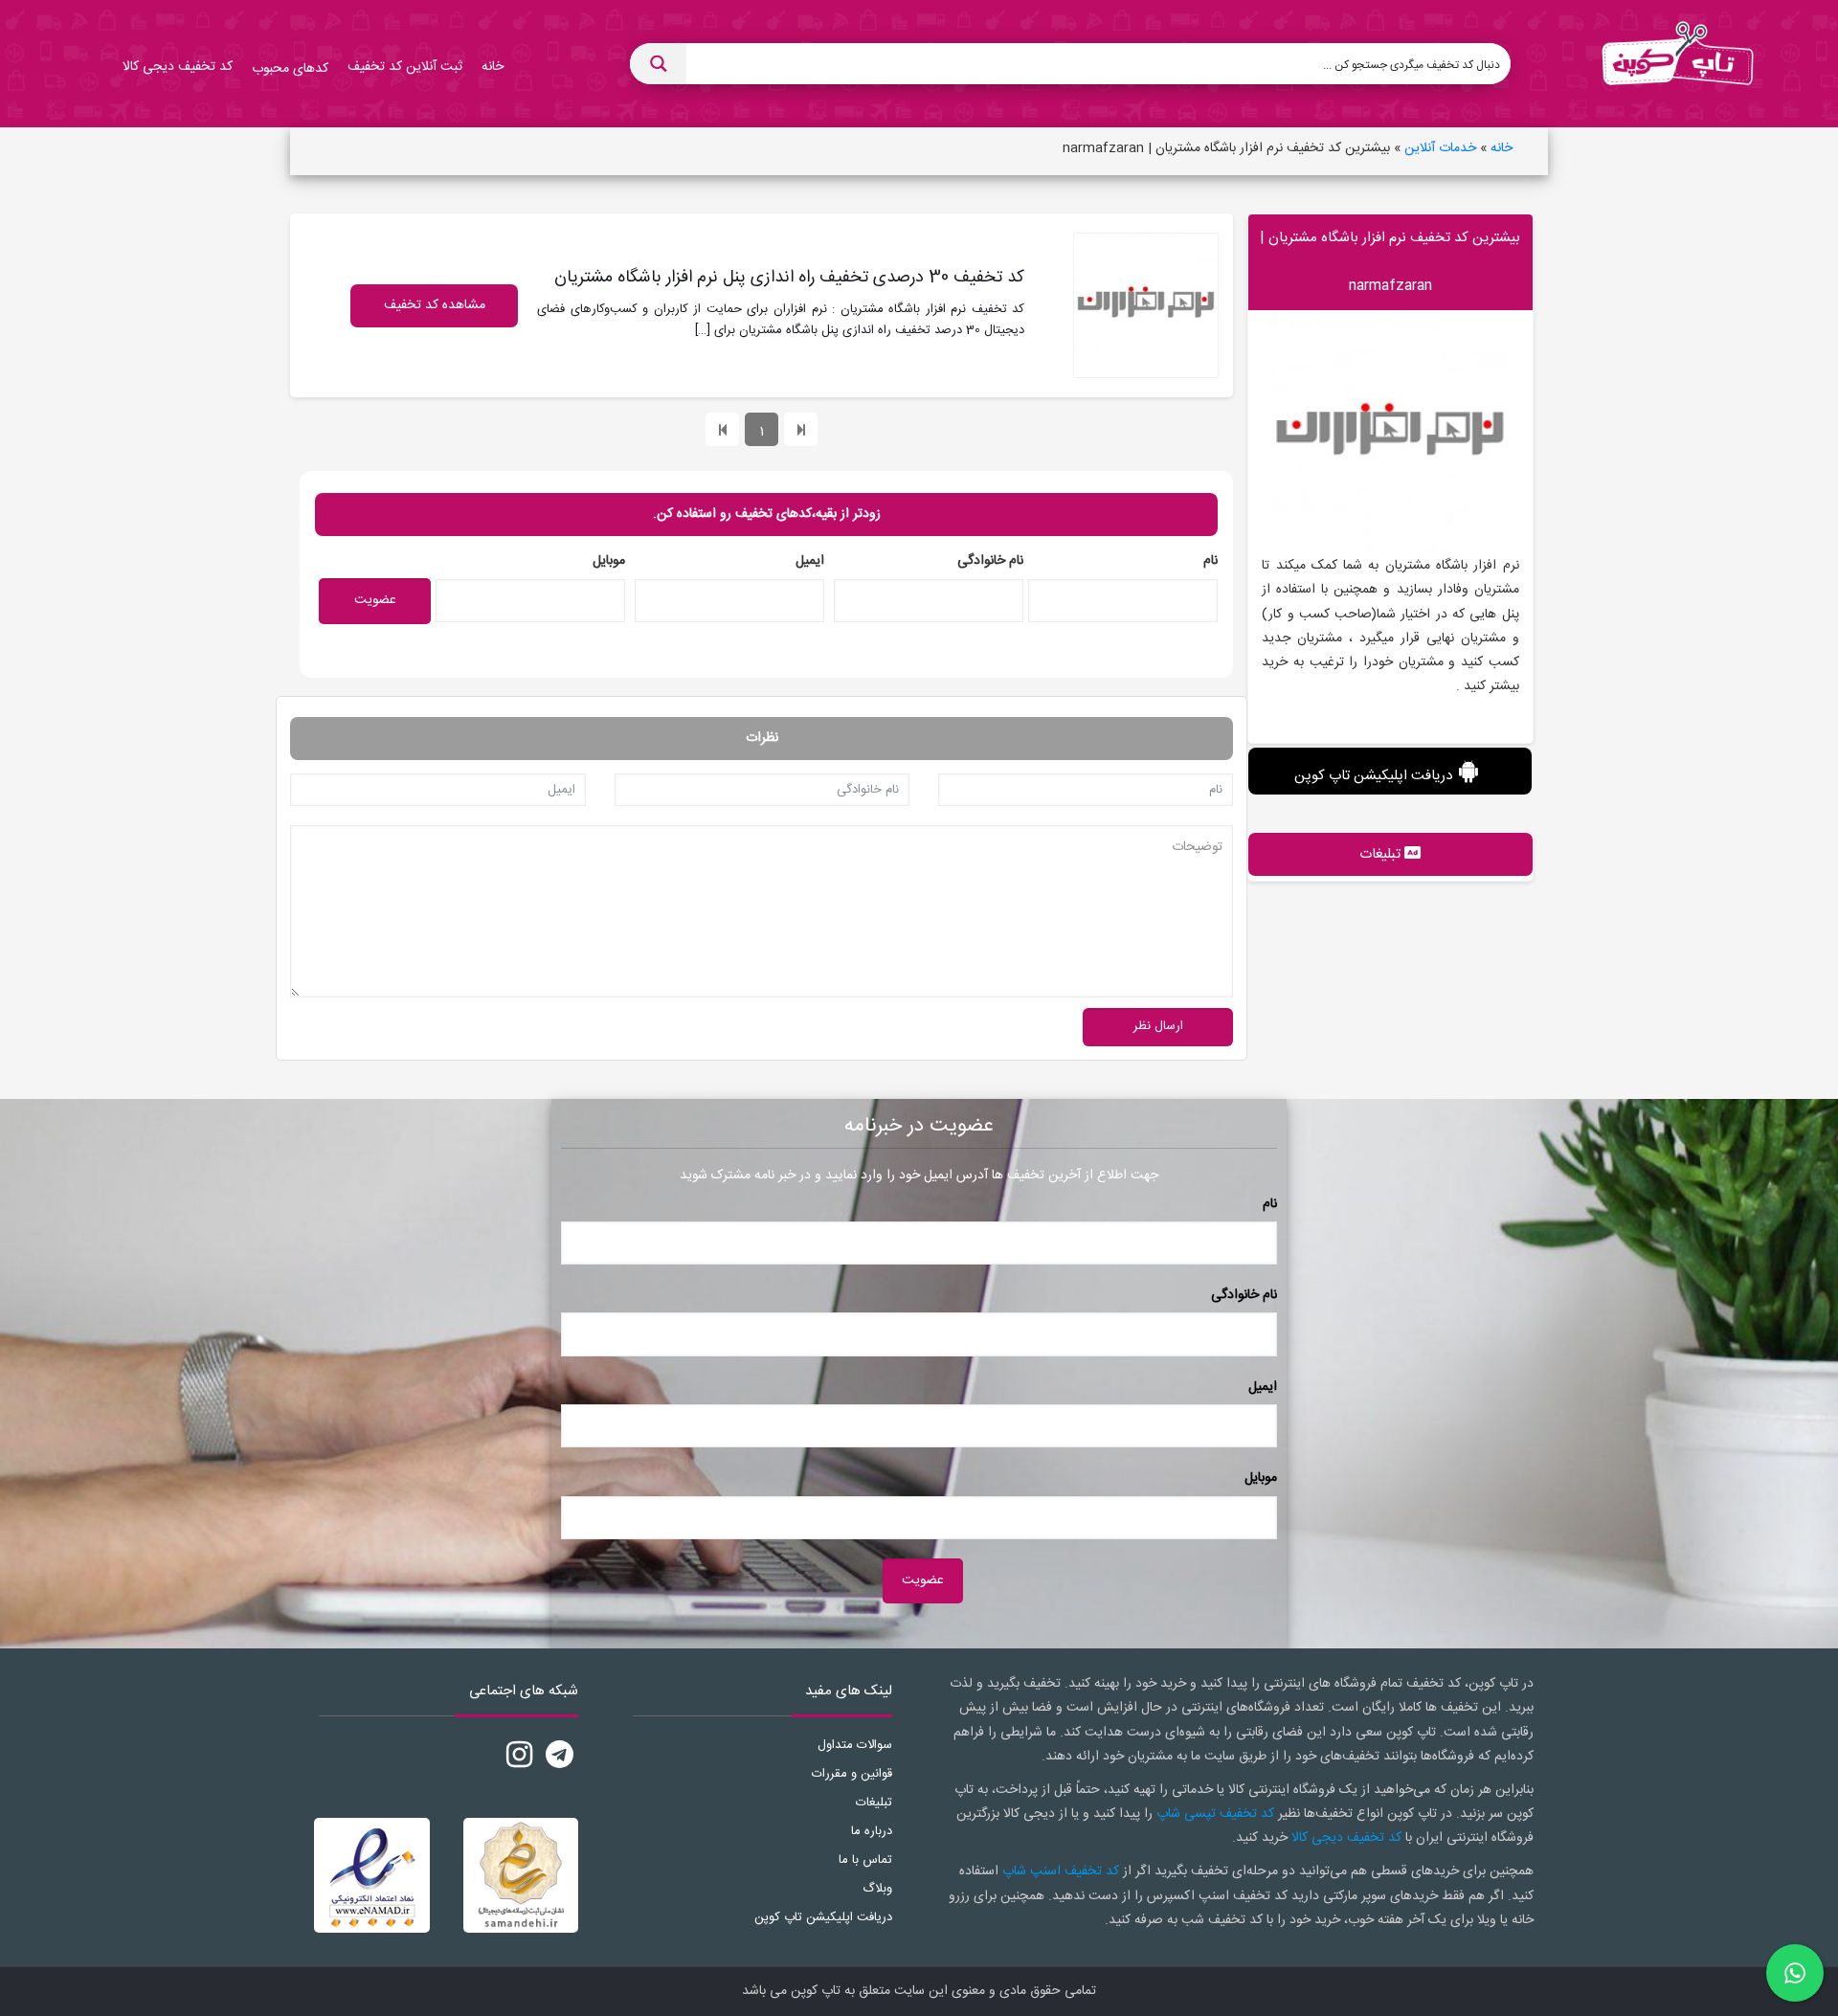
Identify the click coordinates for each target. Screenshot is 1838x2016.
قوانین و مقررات (852, 1774)
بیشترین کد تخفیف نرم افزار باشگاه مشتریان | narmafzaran (1390, 262)
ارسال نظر (1158, 1026)
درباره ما (872, 1831)
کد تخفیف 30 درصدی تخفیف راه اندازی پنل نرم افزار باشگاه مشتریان (789, 278)
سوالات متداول (855, 1745)
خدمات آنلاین (1440, 148)
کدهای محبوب (290, 69)
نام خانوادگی (990, 561)
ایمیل (810, 561)
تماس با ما (865, 1860)
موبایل (609, 561)
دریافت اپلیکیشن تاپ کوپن (1373, 776)
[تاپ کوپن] (1677, 64)
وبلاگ (877, 1889)
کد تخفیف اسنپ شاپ (1061, 1871)
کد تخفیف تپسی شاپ (1215, 1814)
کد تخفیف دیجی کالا (1346, 1838)
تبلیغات (874, 1803)
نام (1210, 561)
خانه (1502, 148)
